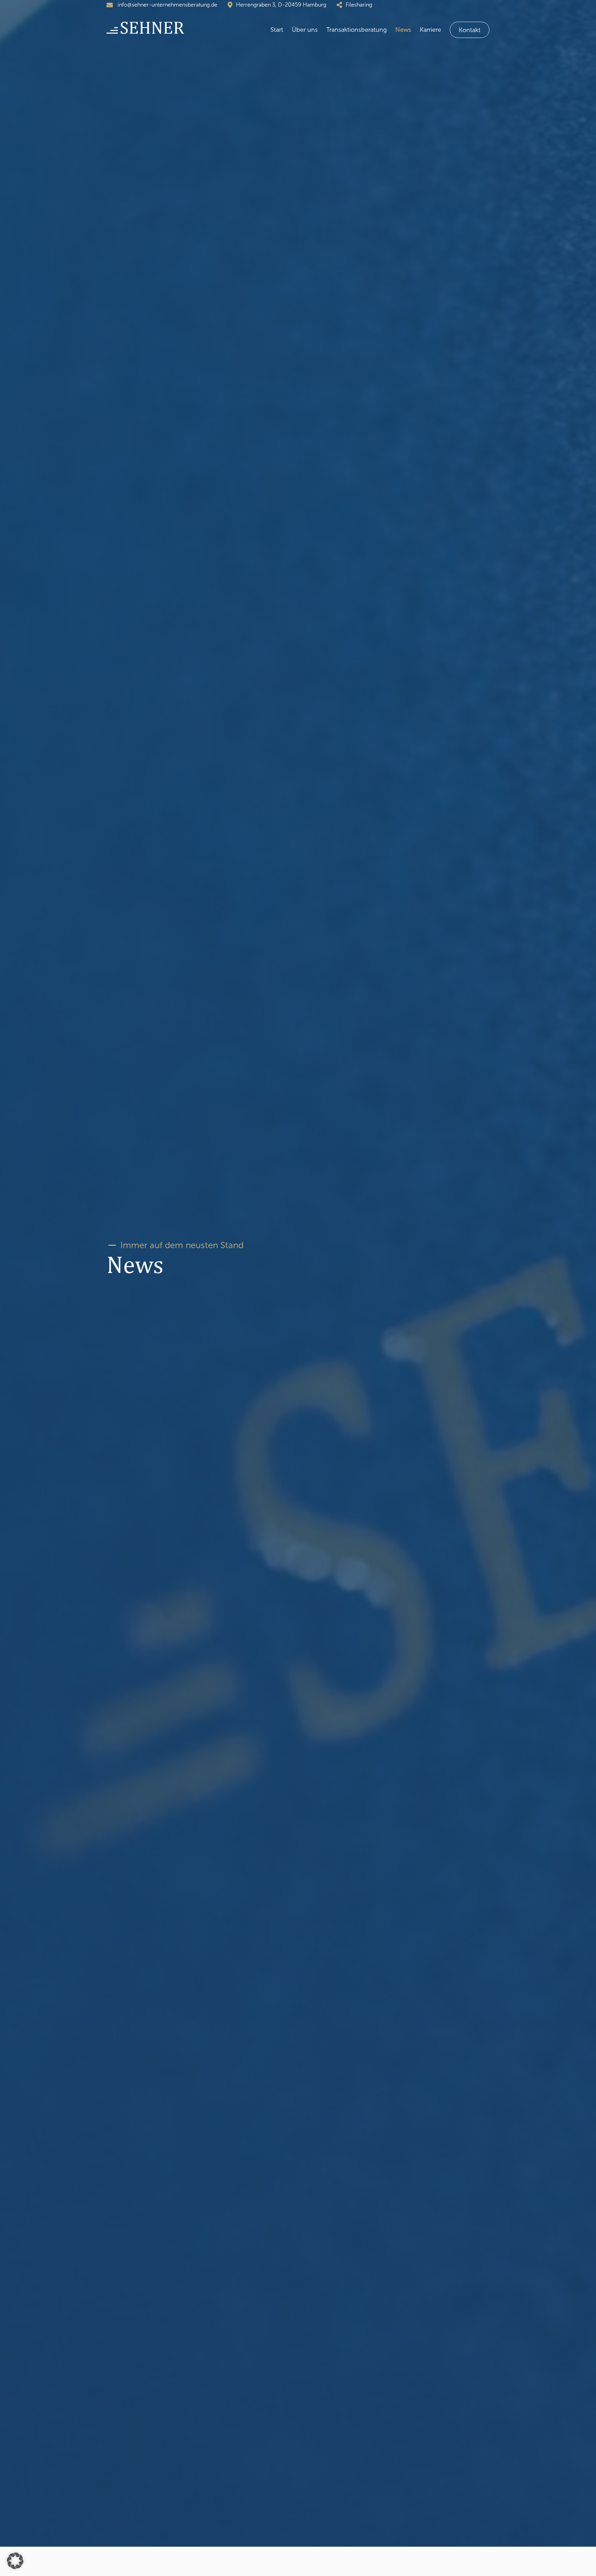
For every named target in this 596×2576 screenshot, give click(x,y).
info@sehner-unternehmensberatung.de (167, 5)
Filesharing (359, 5)
